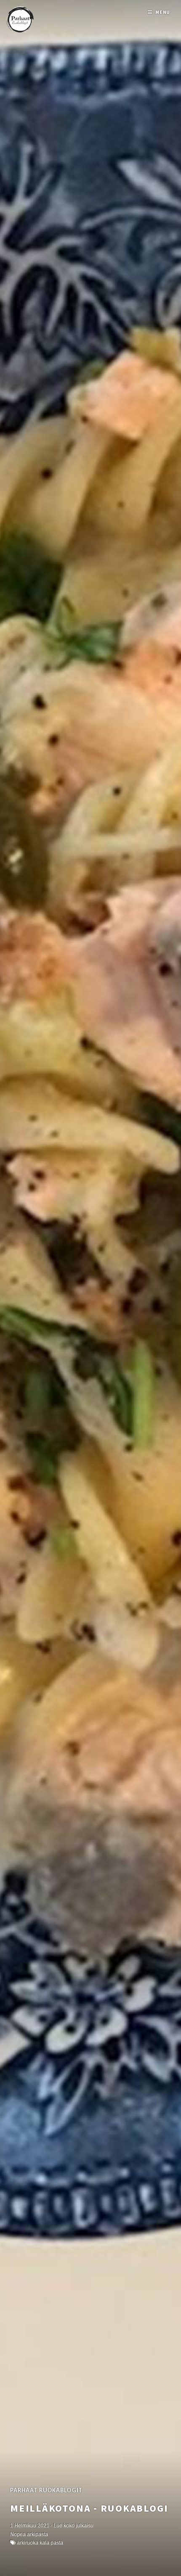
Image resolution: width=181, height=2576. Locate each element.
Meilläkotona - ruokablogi (89, 2508)
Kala (44, 2543)
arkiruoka (28, 2543)
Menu (163, 12)
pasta (57, 2543)
